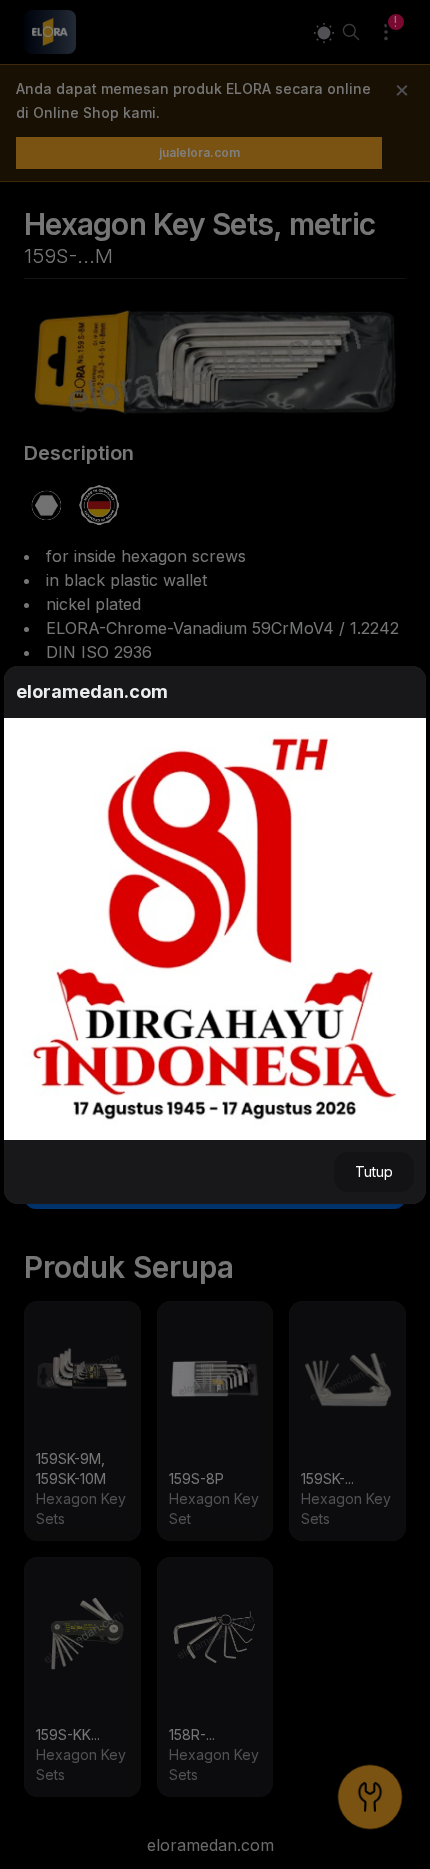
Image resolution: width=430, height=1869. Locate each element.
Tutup (374, 1171)
